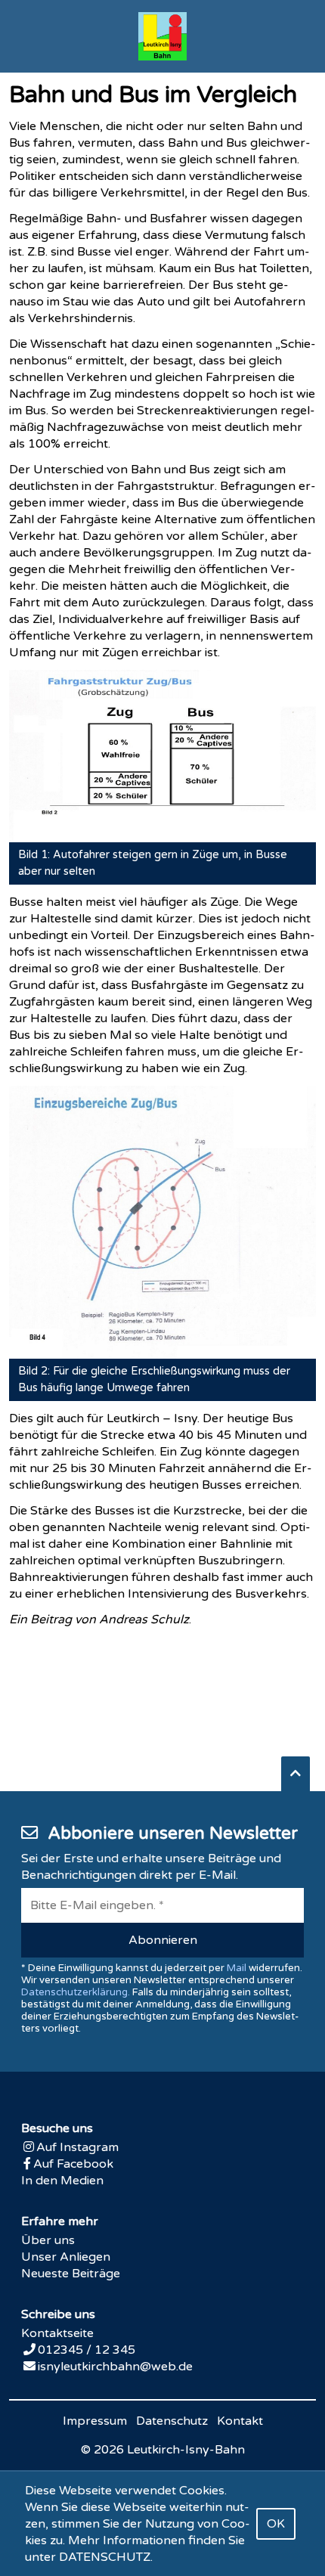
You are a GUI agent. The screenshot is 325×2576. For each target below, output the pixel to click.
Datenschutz (172, 2421)
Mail (237, 1968)
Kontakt (240, 2421)
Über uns (48, 2240)
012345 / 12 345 (87, 2350)
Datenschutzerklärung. (76, 1992)
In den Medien (62, 2181)
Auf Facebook (73, 2164)
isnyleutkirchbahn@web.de (115, 2367)
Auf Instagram (77, 2147)
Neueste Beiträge (71, 2274)
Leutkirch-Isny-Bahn (186, 2450)
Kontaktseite (57, 2333)
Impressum (95, 2421)
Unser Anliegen (66, 2257)
